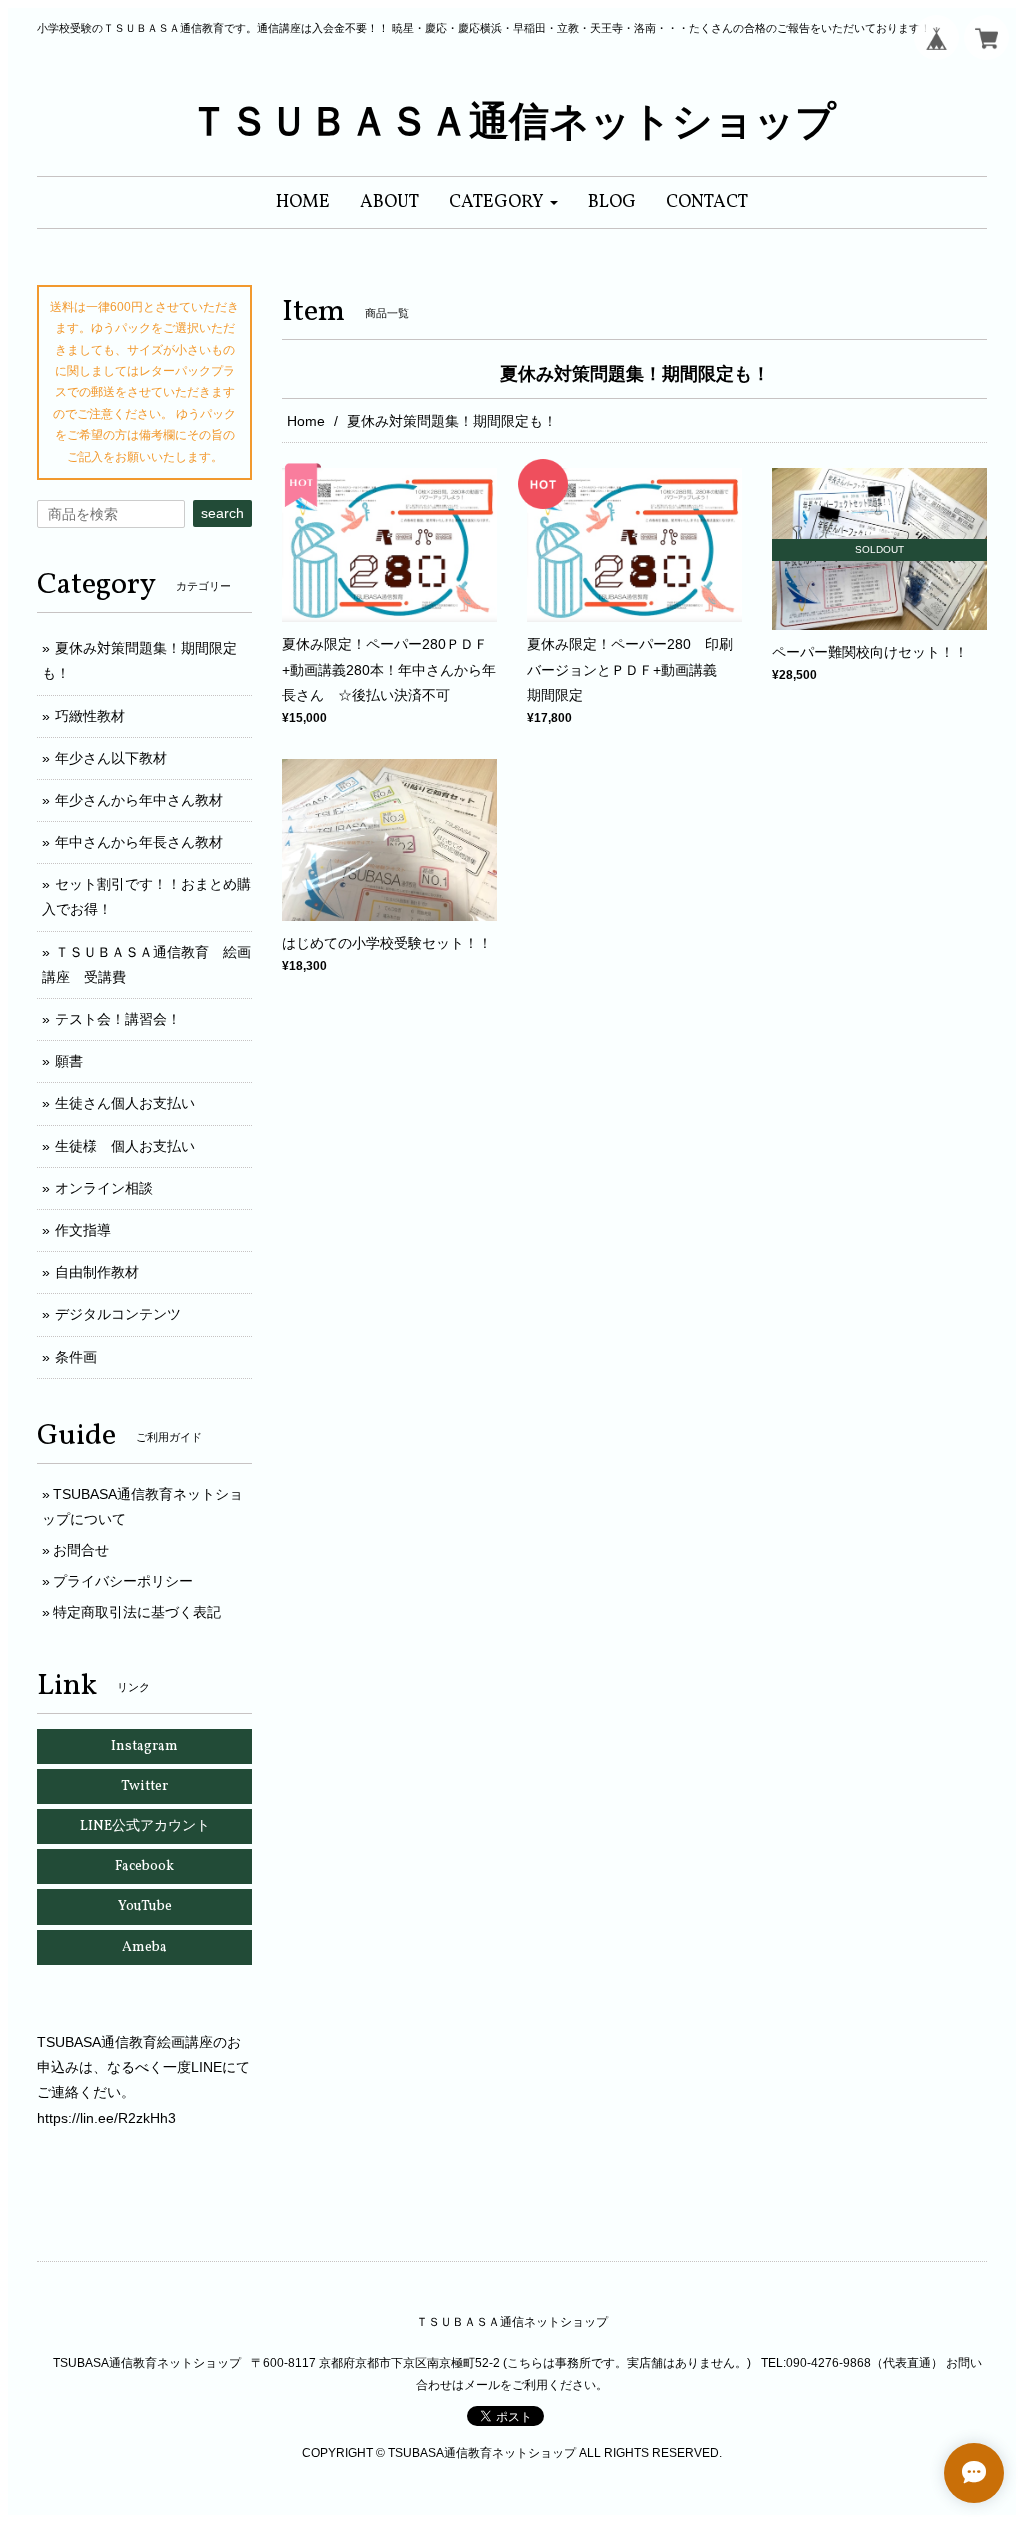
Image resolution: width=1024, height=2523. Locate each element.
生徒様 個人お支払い (125, 1146)
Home (306, 421)
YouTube (145, 1906)
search (222, 513)
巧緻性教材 (90, 716)
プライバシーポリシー (123, 1581)
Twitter (144, 1786)
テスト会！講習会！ (118, 1019)
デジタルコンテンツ (118, 1314)
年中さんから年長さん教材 (139, 842)
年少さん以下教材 (111, 758)
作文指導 (83, 1230)
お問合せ (81, 1550)
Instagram (144, 1746)
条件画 (76, 1357)
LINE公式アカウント (145, 1826)
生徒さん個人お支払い (125, 1103)
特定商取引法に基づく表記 (137, 1612)
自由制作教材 (97, 1272)
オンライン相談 (104, 1188)
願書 (69, 1061)
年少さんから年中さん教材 (139, 800)
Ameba (144, 1947)
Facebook (144, 1866)
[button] (503, 202)
